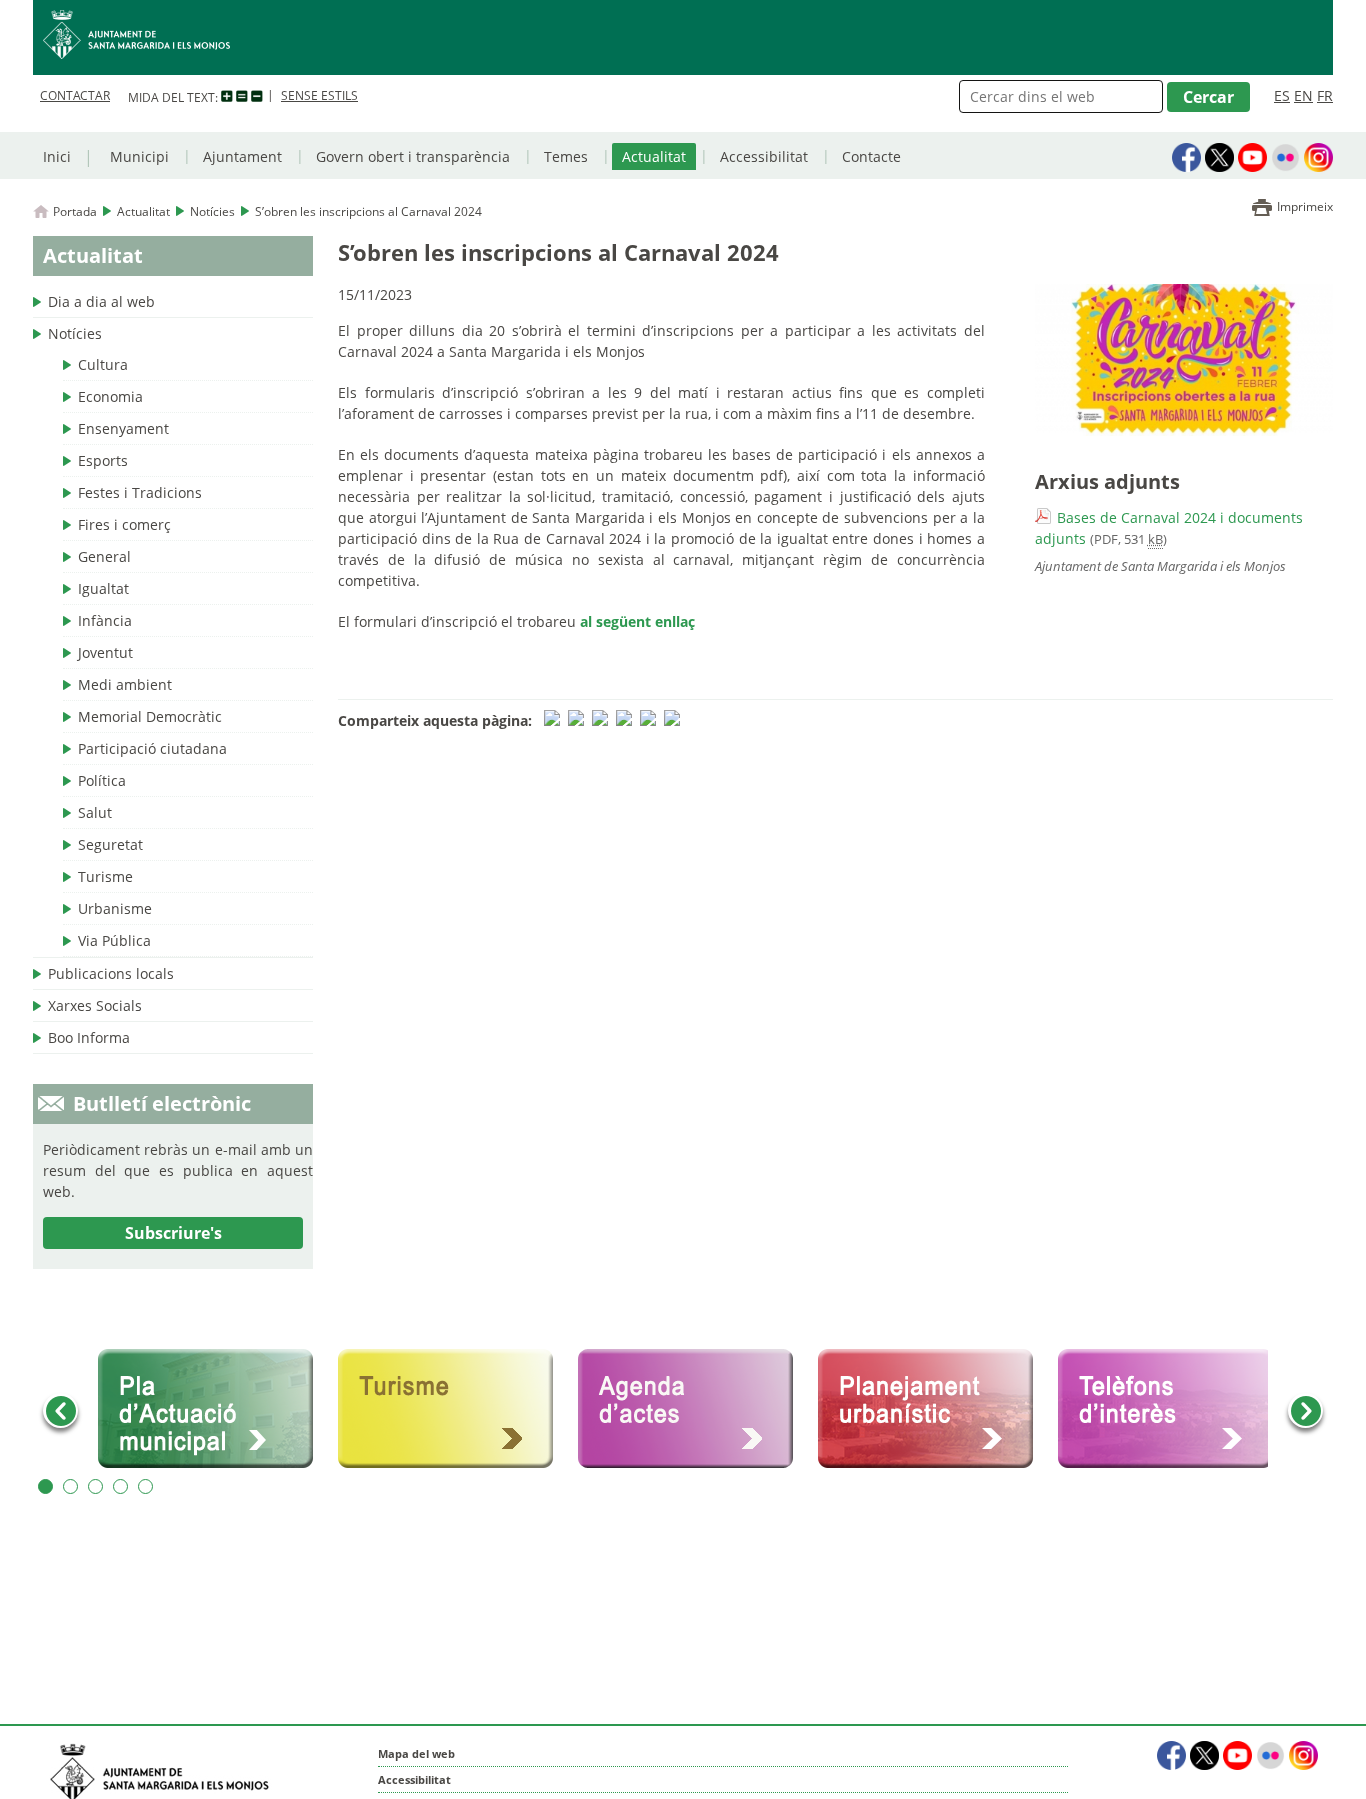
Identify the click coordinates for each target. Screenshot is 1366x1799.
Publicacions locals (111, 973)
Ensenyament (123, 428)
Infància (105, 620)
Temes (566, 156)
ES (1282, 95)
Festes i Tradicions (140, 492)
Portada (75, 211)
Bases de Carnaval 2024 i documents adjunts (1169, 528)
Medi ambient (125, 684)
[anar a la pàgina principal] (683, 37)
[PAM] (213, 1409)
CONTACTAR (75, 95)
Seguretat (110, 844)
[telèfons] (1173, 1409)
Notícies (212, 211)
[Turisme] (453, 1409)
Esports (103, 460)
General (104, 556)
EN (1303, 95)
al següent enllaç (637, 621)
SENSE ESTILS (319, 95)
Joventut (105, 652)
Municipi (139, 156)
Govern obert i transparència (413, 156)
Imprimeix (1305, 206)
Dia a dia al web (101, 301)
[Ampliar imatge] (1184, 430)
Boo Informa (89, 1037)
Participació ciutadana (152, 748)
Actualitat (654, 156)
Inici (57, 156)
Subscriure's (173, 1233)
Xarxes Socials (95, 1005)
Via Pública (114, 940)
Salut (95, 812)
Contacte (871, 156)
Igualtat (103, 588)
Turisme (105, 876)
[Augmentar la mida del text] (227, 97)
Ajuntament (242, 156)
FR (1325, 95)
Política (102, 780)
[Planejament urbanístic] (933, 1409)
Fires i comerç (124, 524)
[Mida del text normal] (242, 97)
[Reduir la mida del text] (257, 97)
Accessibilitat (764, 156)
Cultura (103, 364)
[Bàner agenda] (693, 1409)
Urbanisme (115, 908)
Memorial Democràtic (150, 716)
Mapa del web (416, 1753)
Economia (110, 396)
